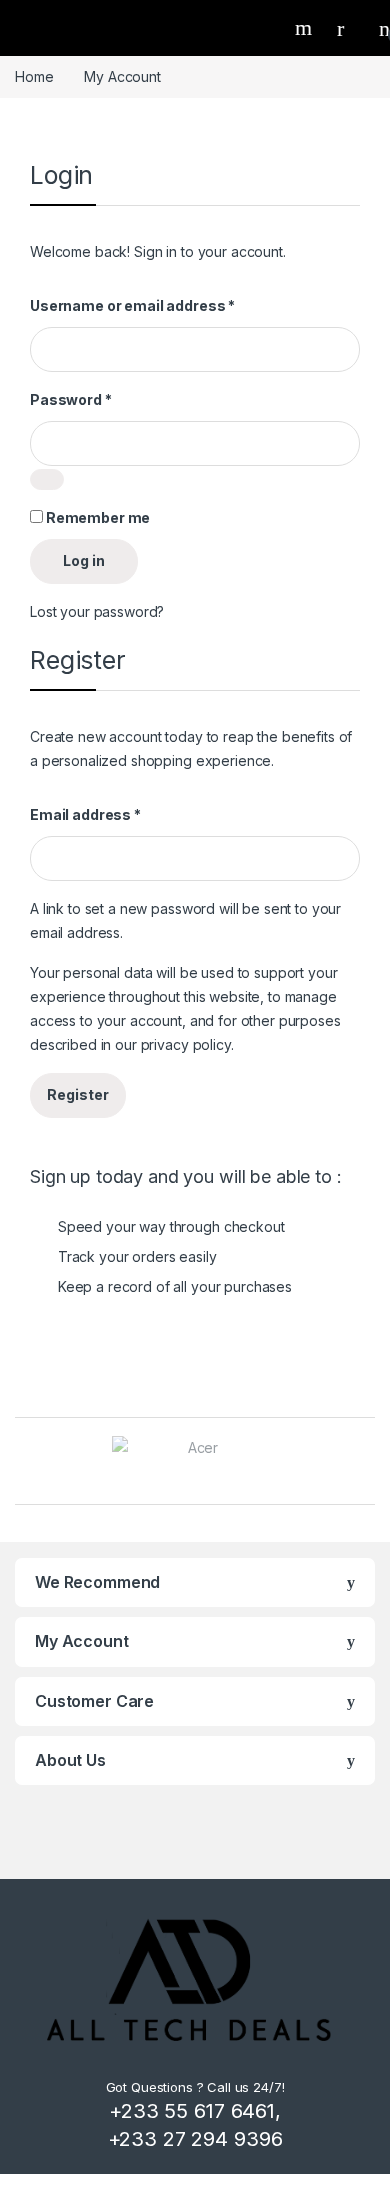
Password (71, 399)
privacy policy (186, 1044)
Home (34, 76)
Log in (84, 560)
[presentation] (369, 1462)
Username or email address (132, 305)
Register (78, 1094)
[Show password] (47, 479)
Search (306, 28)
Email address (85, 814)
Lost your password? (97, 611)
